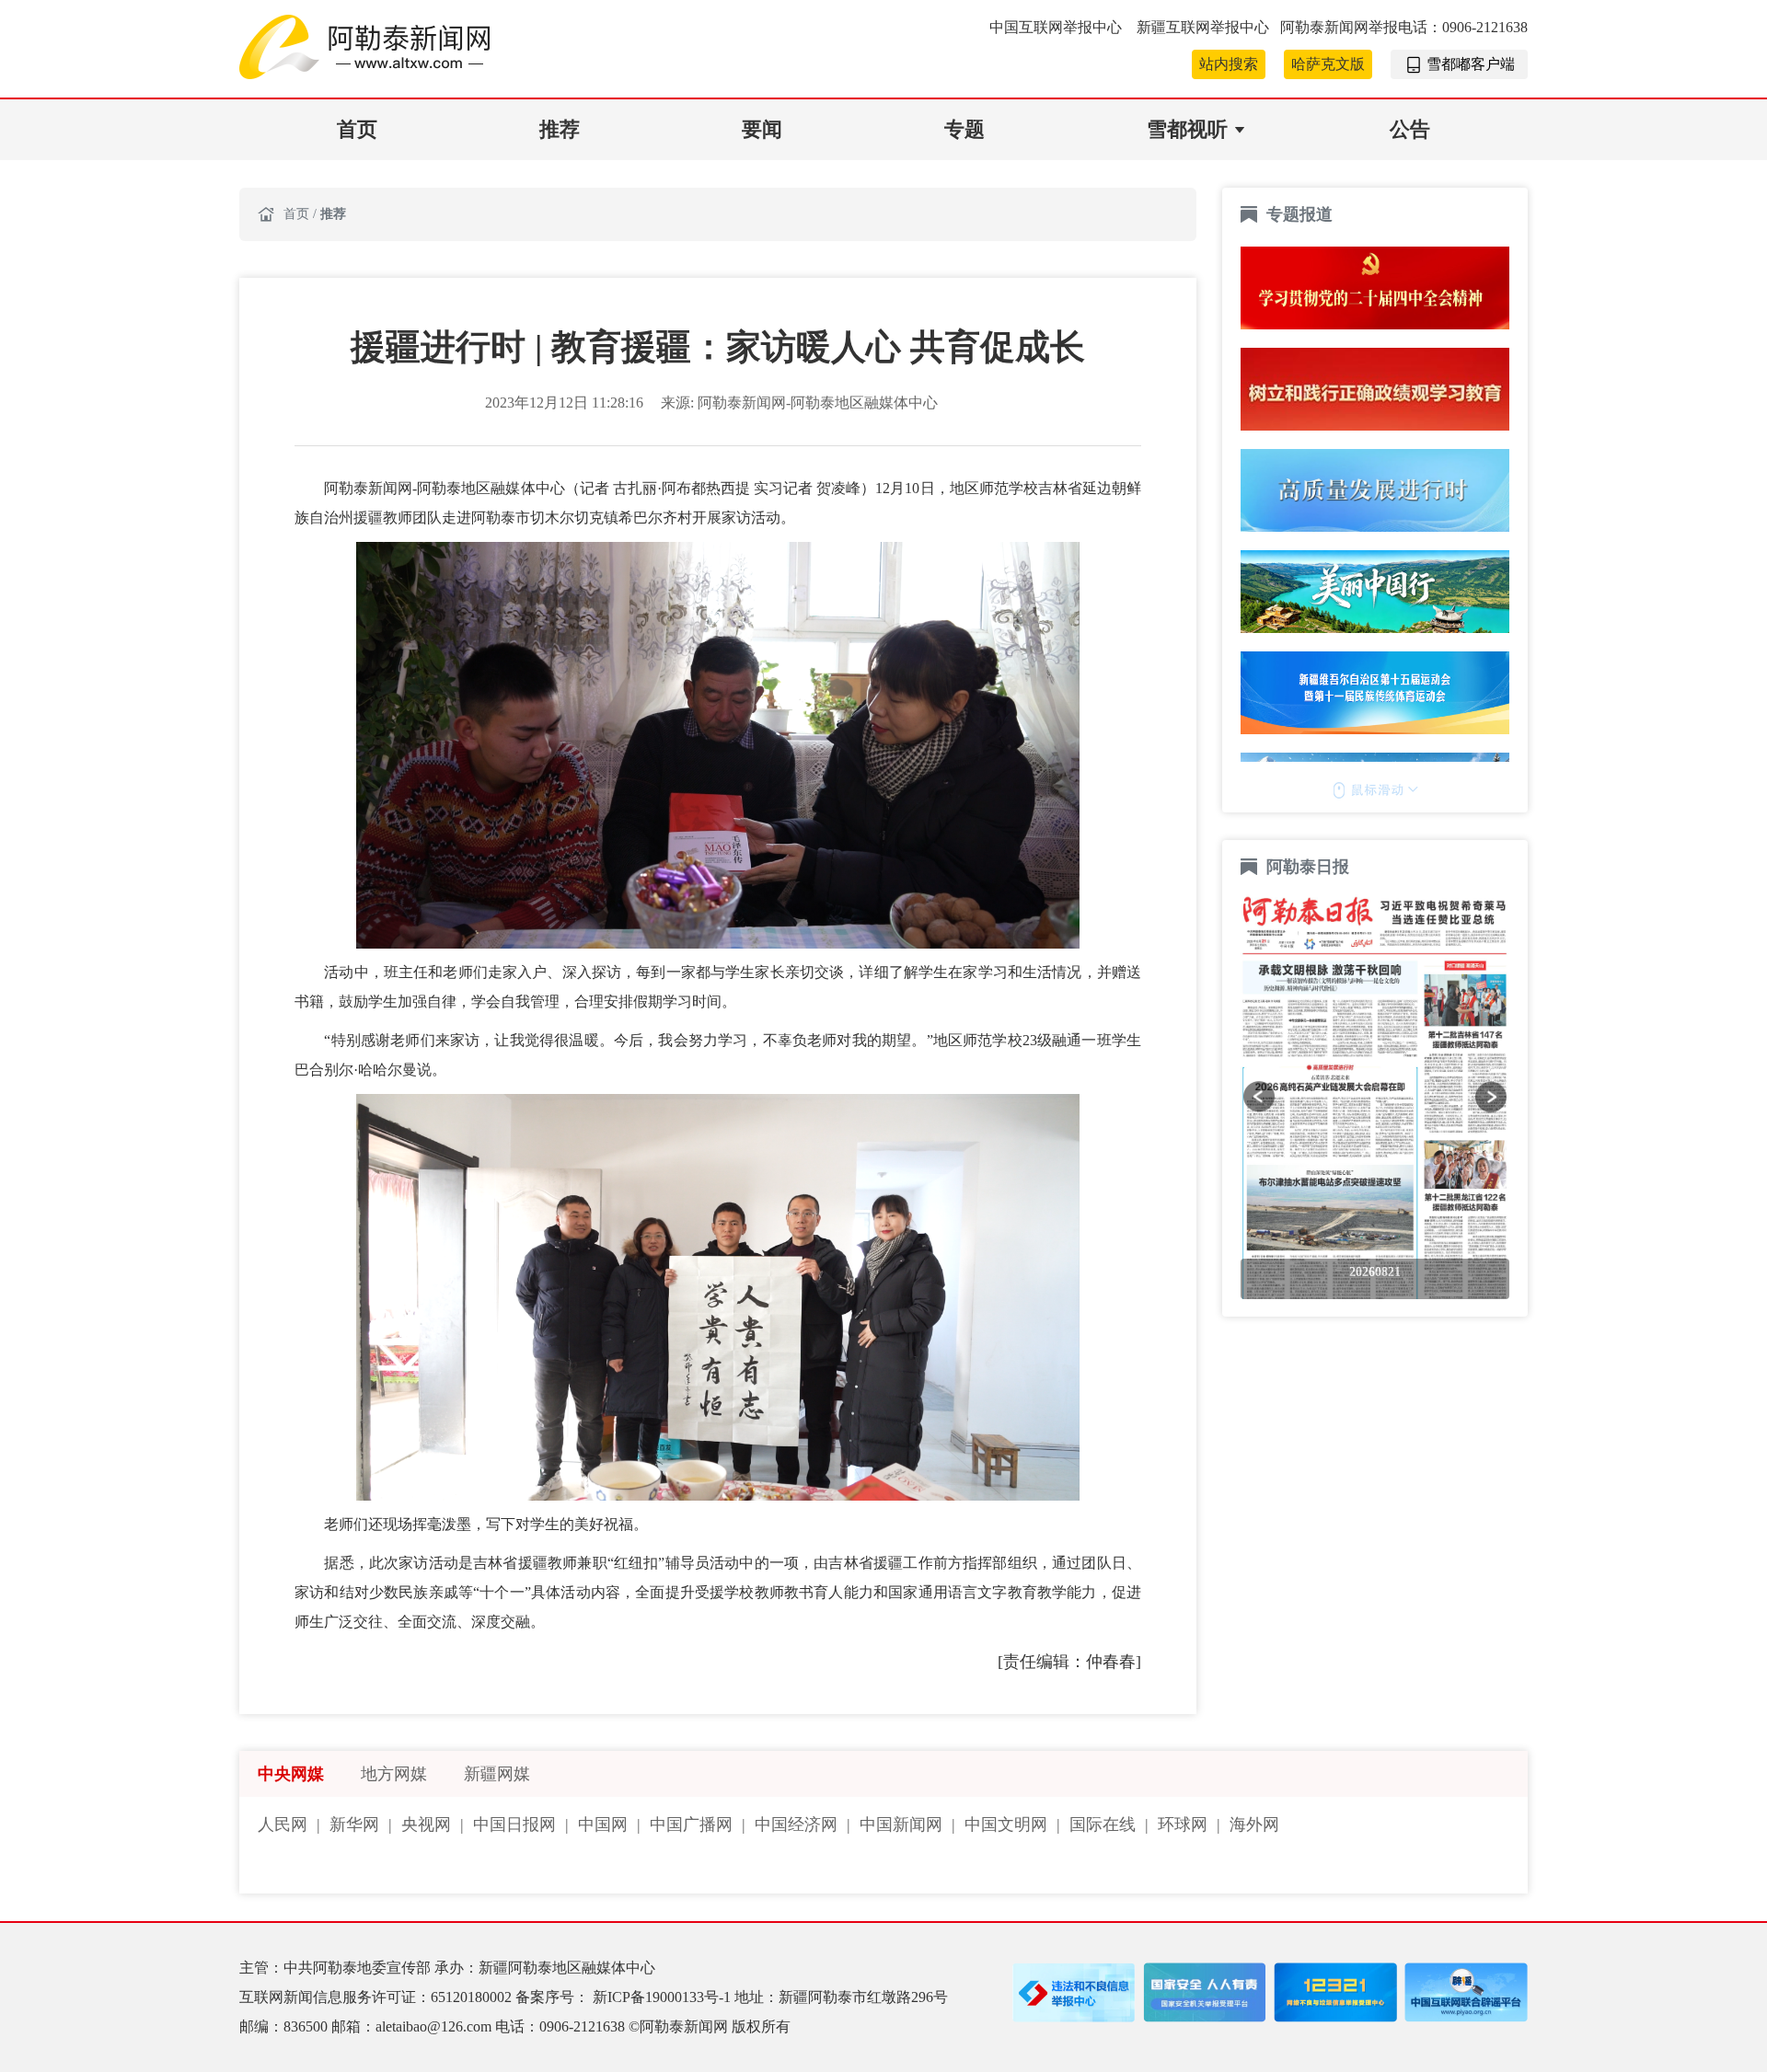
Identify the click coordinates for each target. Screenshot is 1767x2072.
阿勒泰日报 (1310, 867)
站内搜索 (1229, 64)
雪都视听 (1187, 129)
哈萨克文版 (1328, 64)
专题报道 (1299, 214)
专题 (964, 129)
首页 (357, 129)
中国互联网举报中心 (1057, 27)
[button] (1259, 1097)
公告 (1410, 129)
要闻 (762, 129)
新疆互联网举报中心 (1203, 27)
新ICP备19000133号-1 (664, 1997)
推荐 (560, 129)
